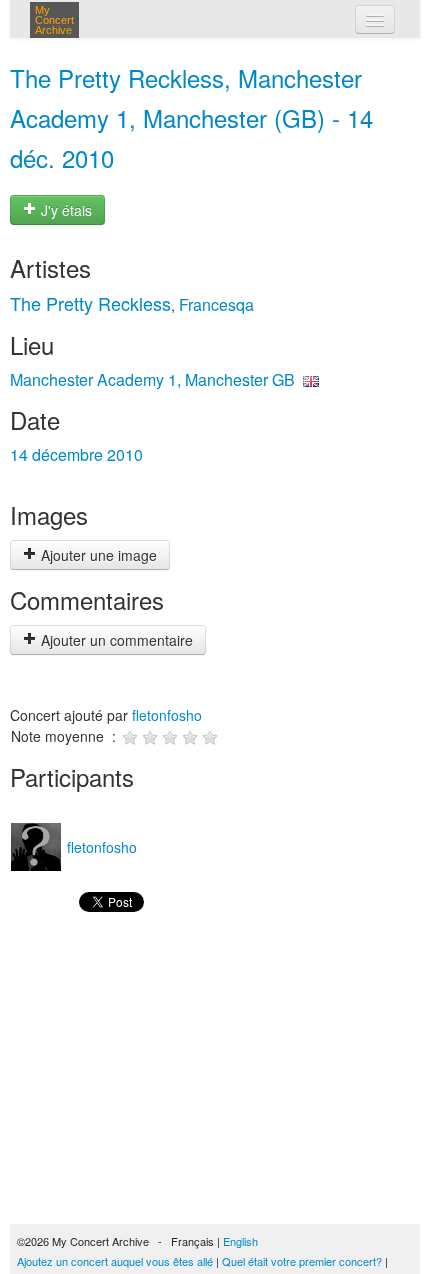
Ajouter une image (97, 555)
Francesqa (216, 304)
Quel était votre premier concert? (302, 1261)
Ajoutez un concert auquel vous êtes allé (115, 1261)
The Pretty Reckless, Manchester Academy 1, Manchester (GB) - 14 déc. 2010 (191, 117)
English (240, 1241)
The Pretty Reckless (90, 303)
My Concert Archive (54, 20)
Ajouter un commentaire (115, 640)
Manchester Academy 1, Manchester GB (152, 379)
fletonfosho (167, 715)
